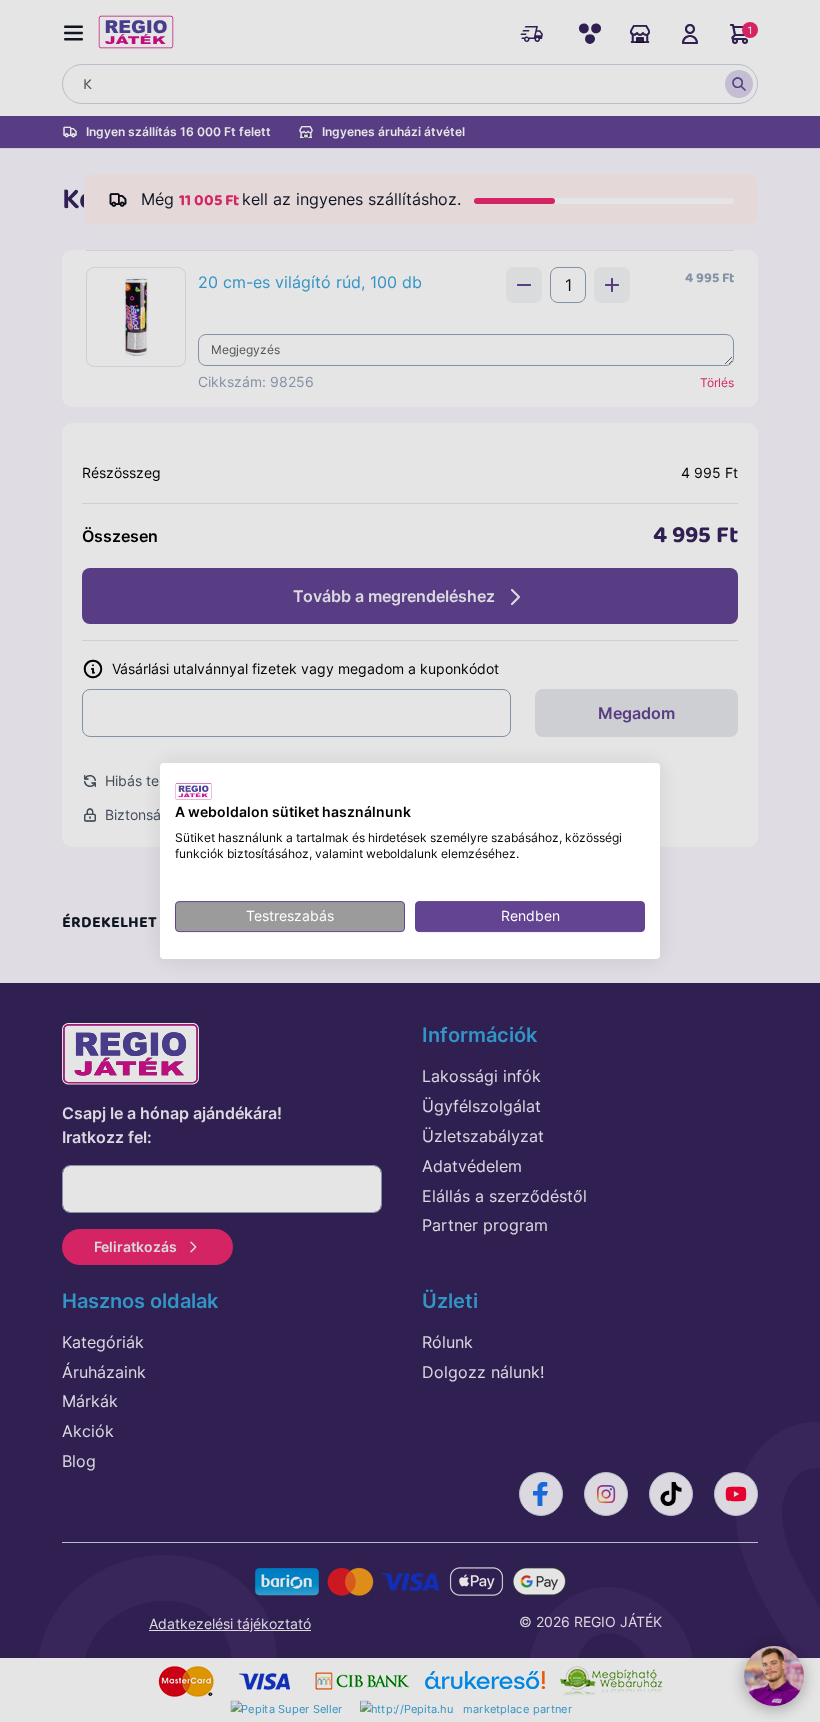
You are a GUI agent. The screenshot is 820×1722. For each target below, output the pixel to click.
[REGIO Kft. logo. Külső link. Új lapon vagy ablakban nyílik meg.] (193, 791)
